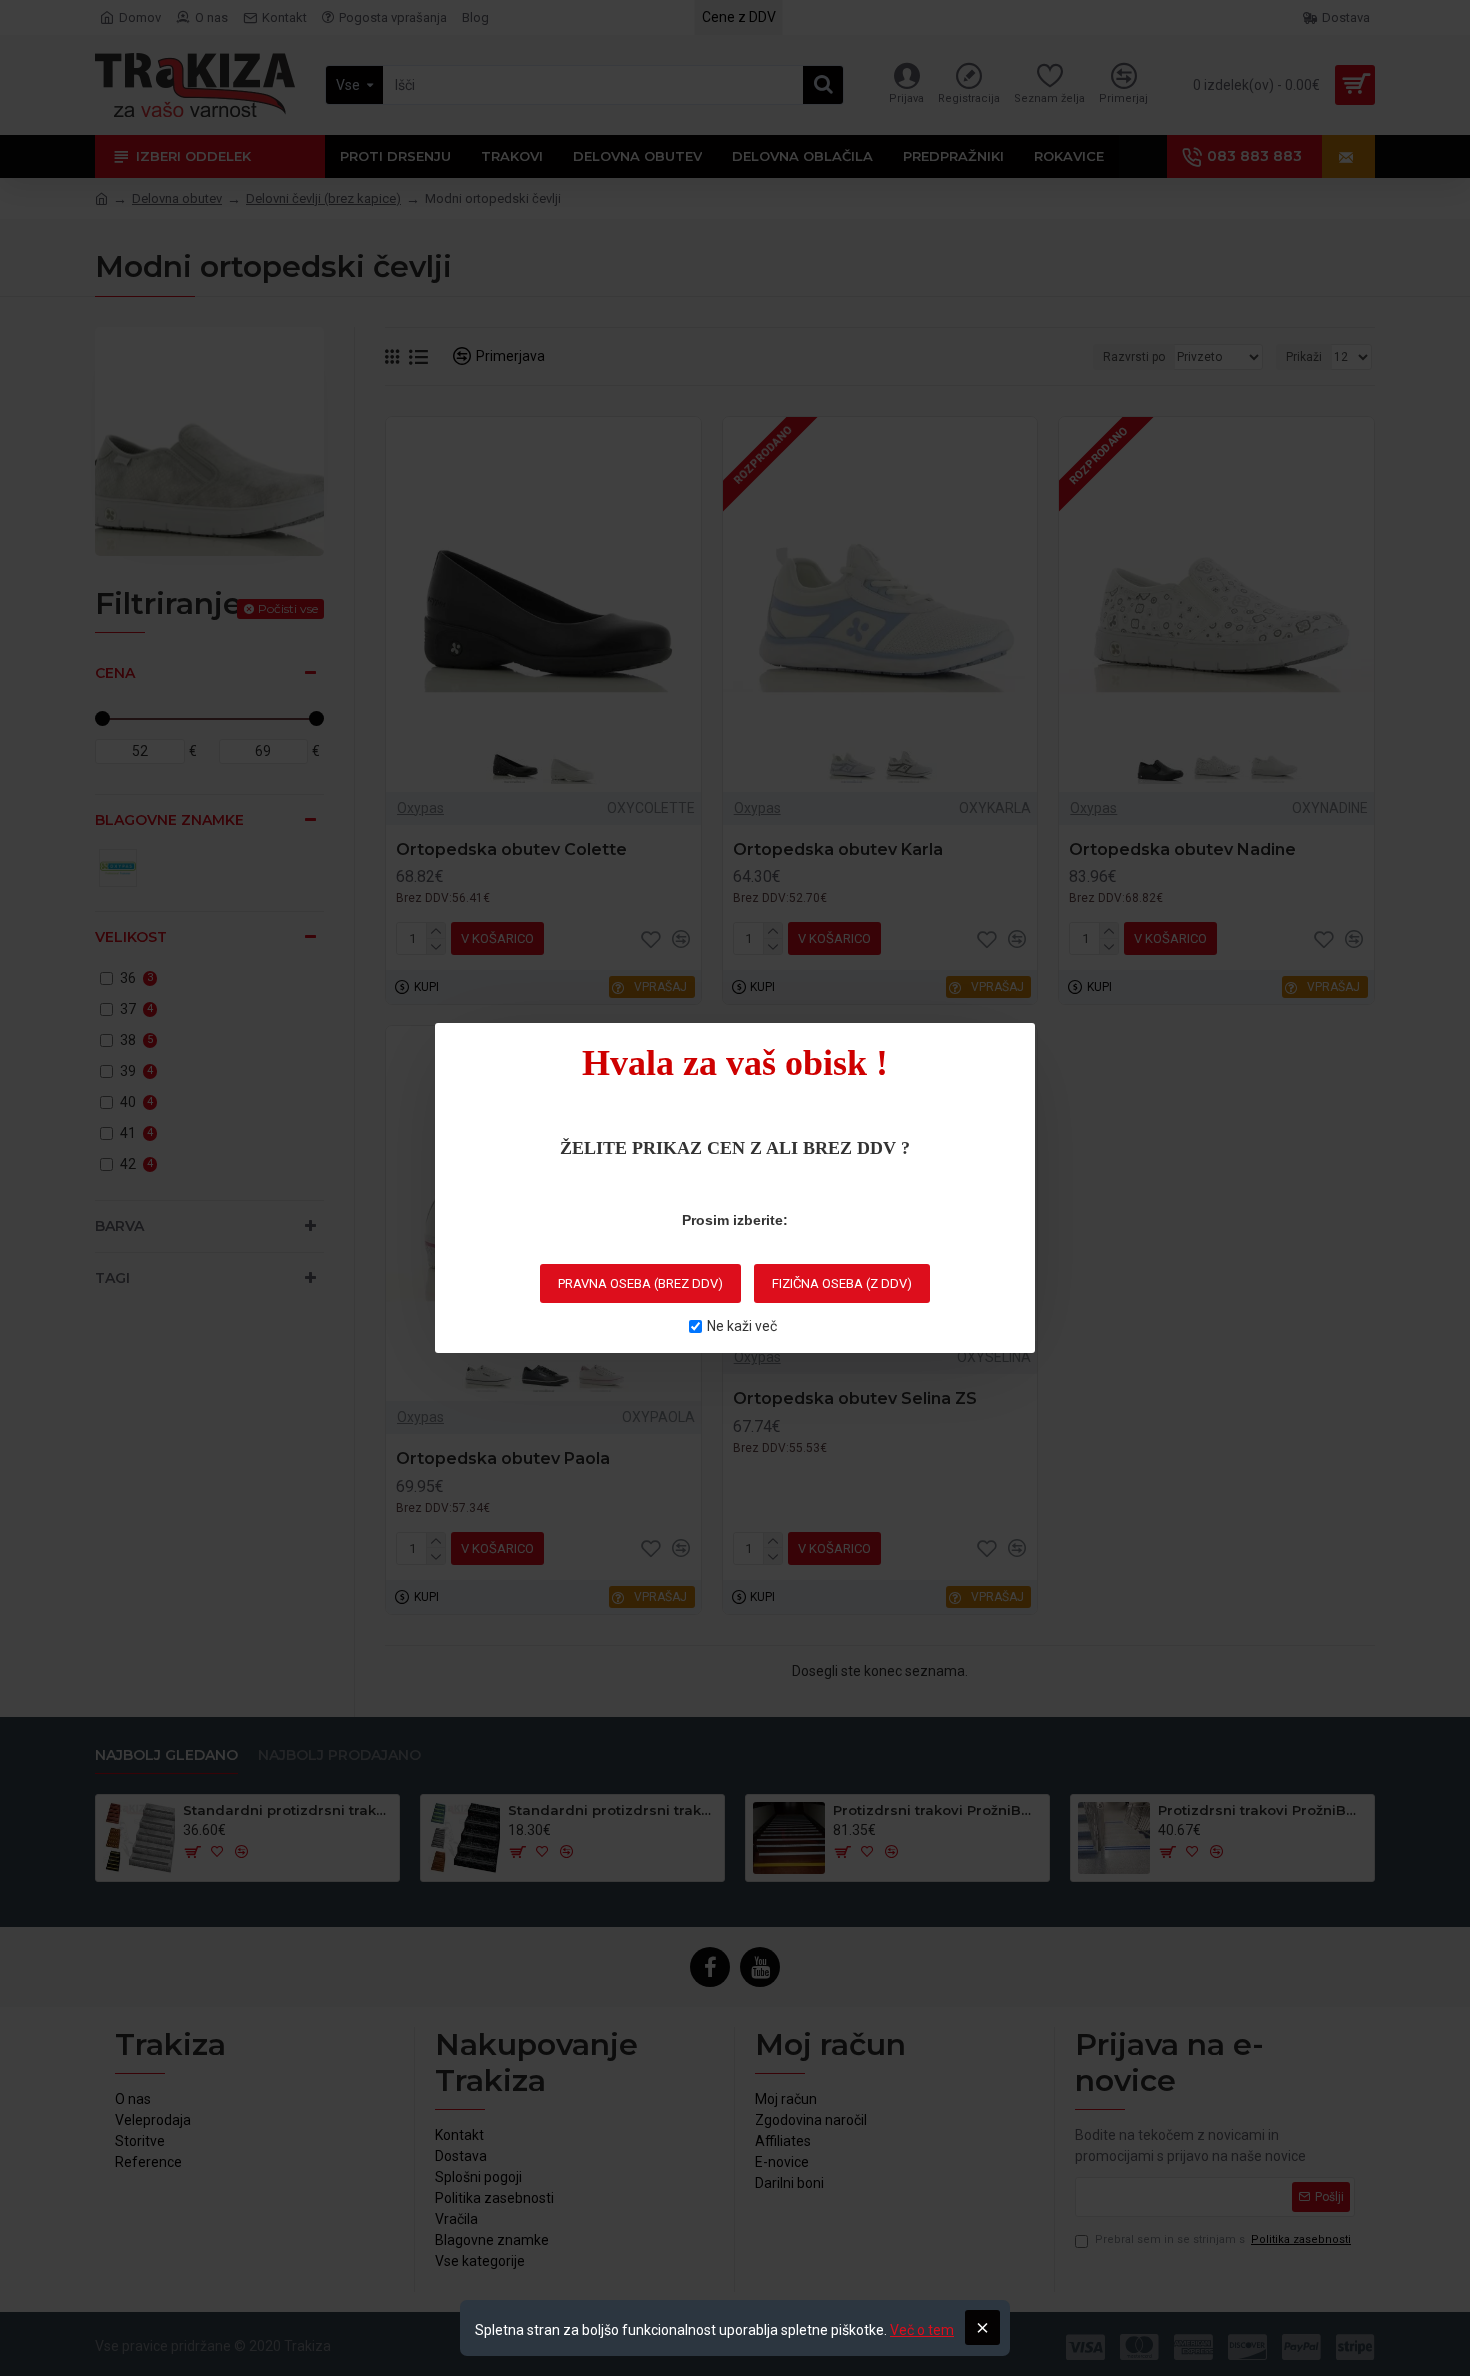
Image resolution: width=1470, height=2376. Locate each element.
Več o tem (922, 2330)
